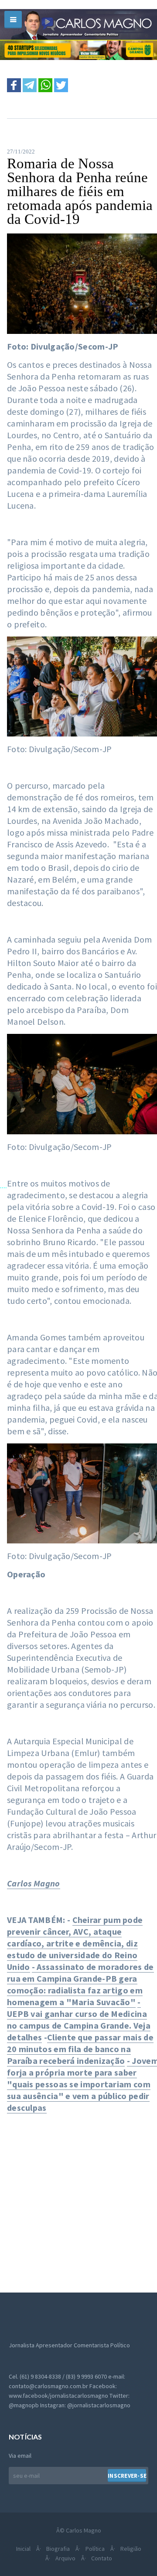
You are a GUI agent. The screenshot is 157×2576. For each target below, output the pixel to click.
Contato (102, 2558)
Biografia (58, 2549)
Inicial (23, 2549)
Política (95, 2549)
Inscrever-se (127, 2476)
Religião (131, 2549)
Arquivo (65, 2558)
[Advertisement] (78, 2198)
